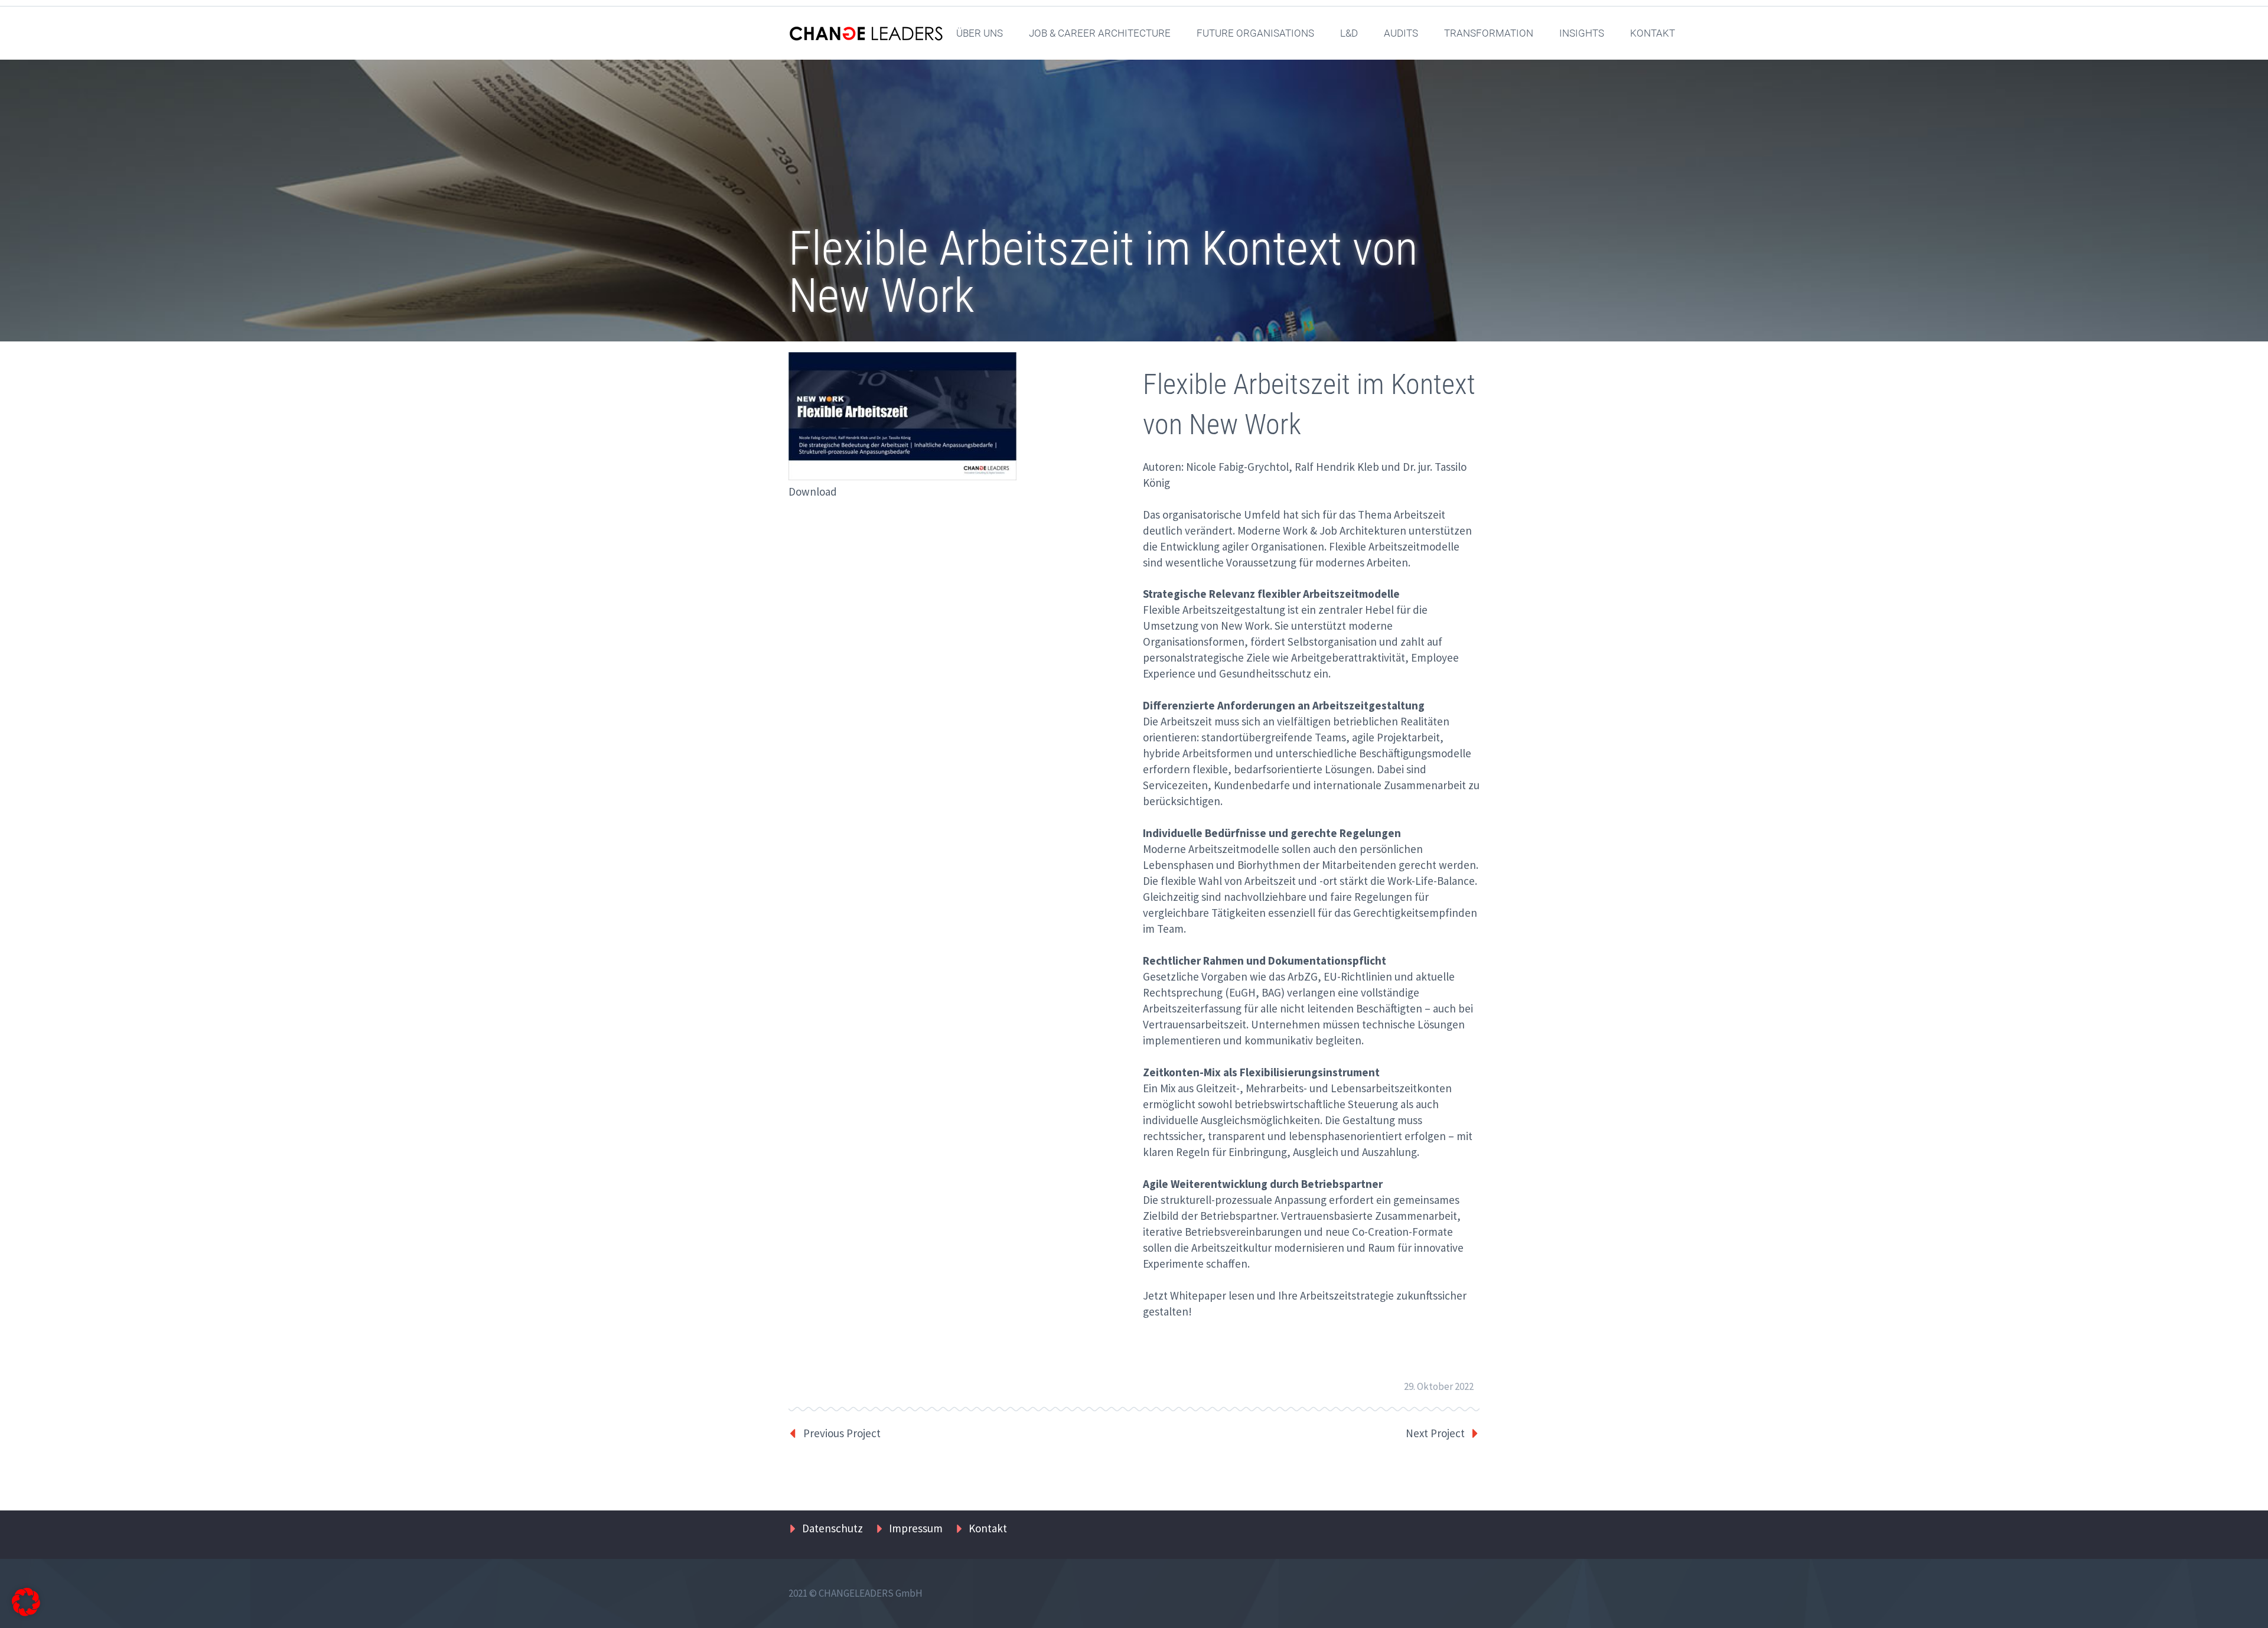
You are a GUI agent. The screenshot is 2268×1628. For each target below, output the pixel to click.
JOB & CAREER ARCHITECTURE (1100, 33)
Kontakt (988, 1528)
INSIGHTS (1582, 33)
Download (813, 491)
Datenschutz (832, 1528)
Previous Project (842, 1433)
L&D (1349, 33)
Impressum (916, 1528)
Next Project (1435, 1433)
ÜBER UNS (980, 33)
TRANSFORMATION (1489, 33)
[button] (26, 1602)
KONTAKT (1653, 33)
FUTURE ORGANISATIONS (1255, 33)
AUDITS (1401, 33)
